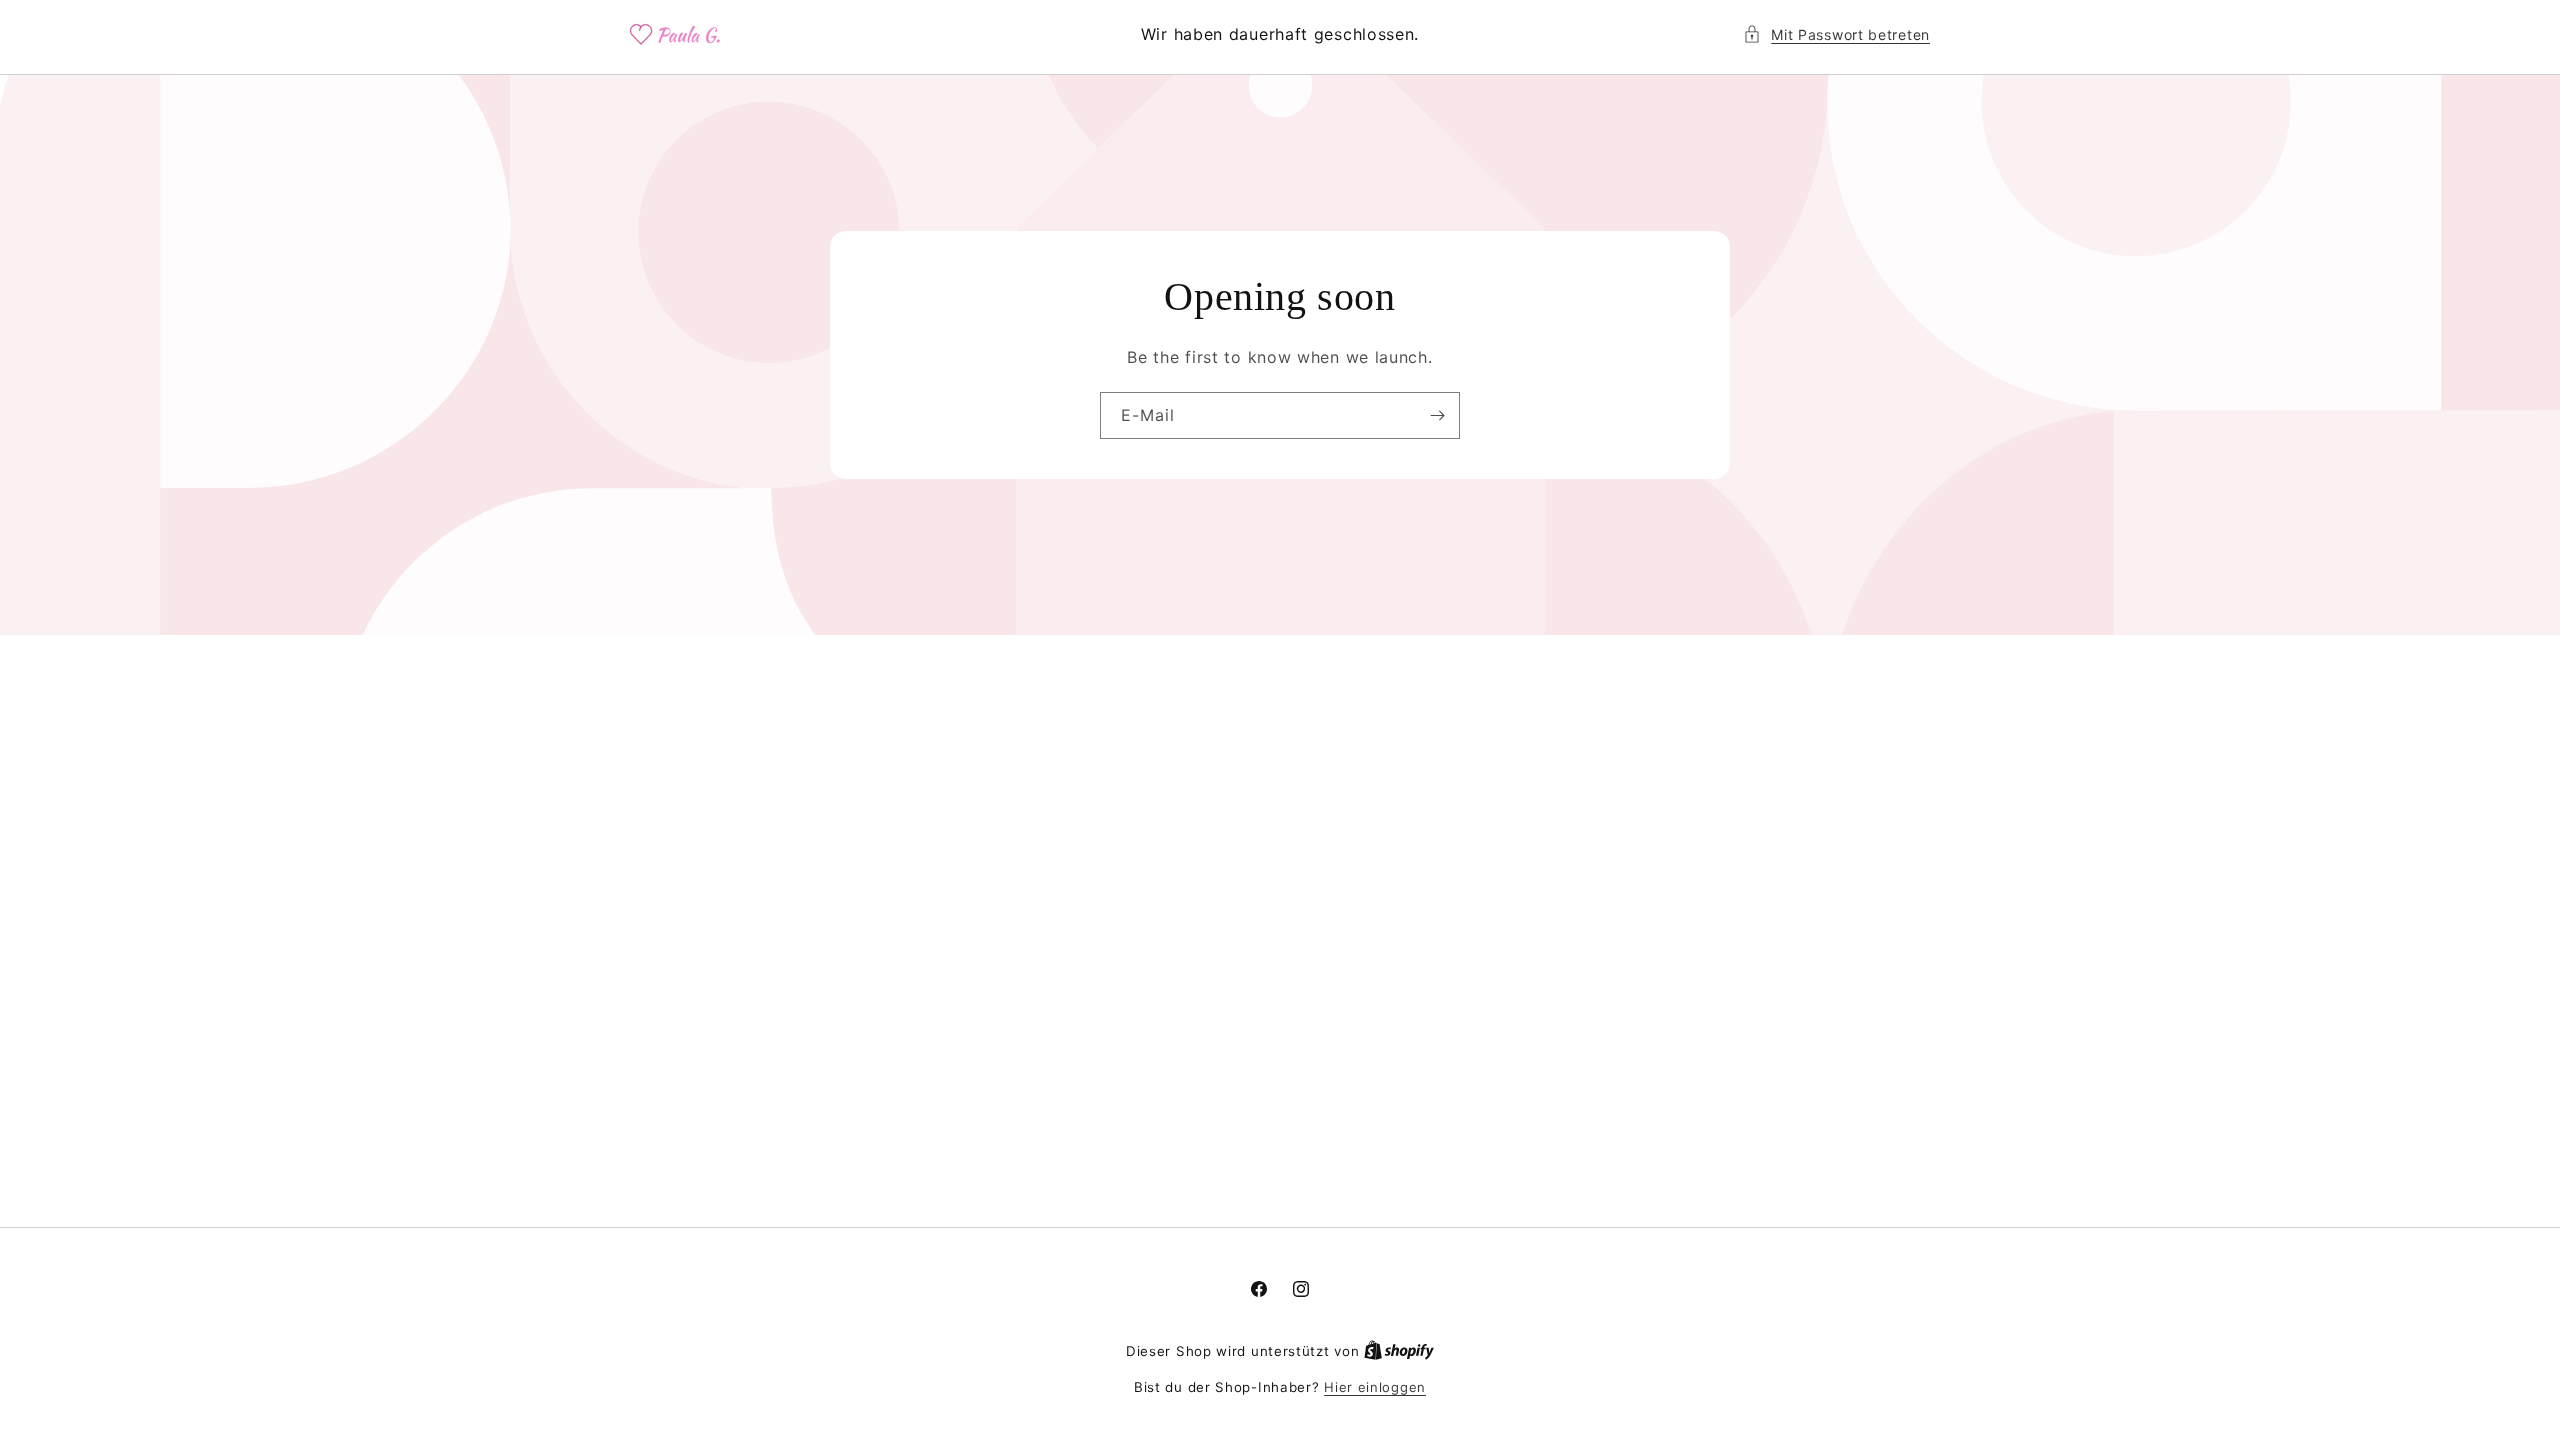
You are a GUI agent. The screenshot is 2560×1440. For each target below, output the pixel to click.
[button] (1836, 34)
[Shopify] (1399, 1351)
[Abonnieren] (1437, 415)
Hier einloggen (1375, 1387)
